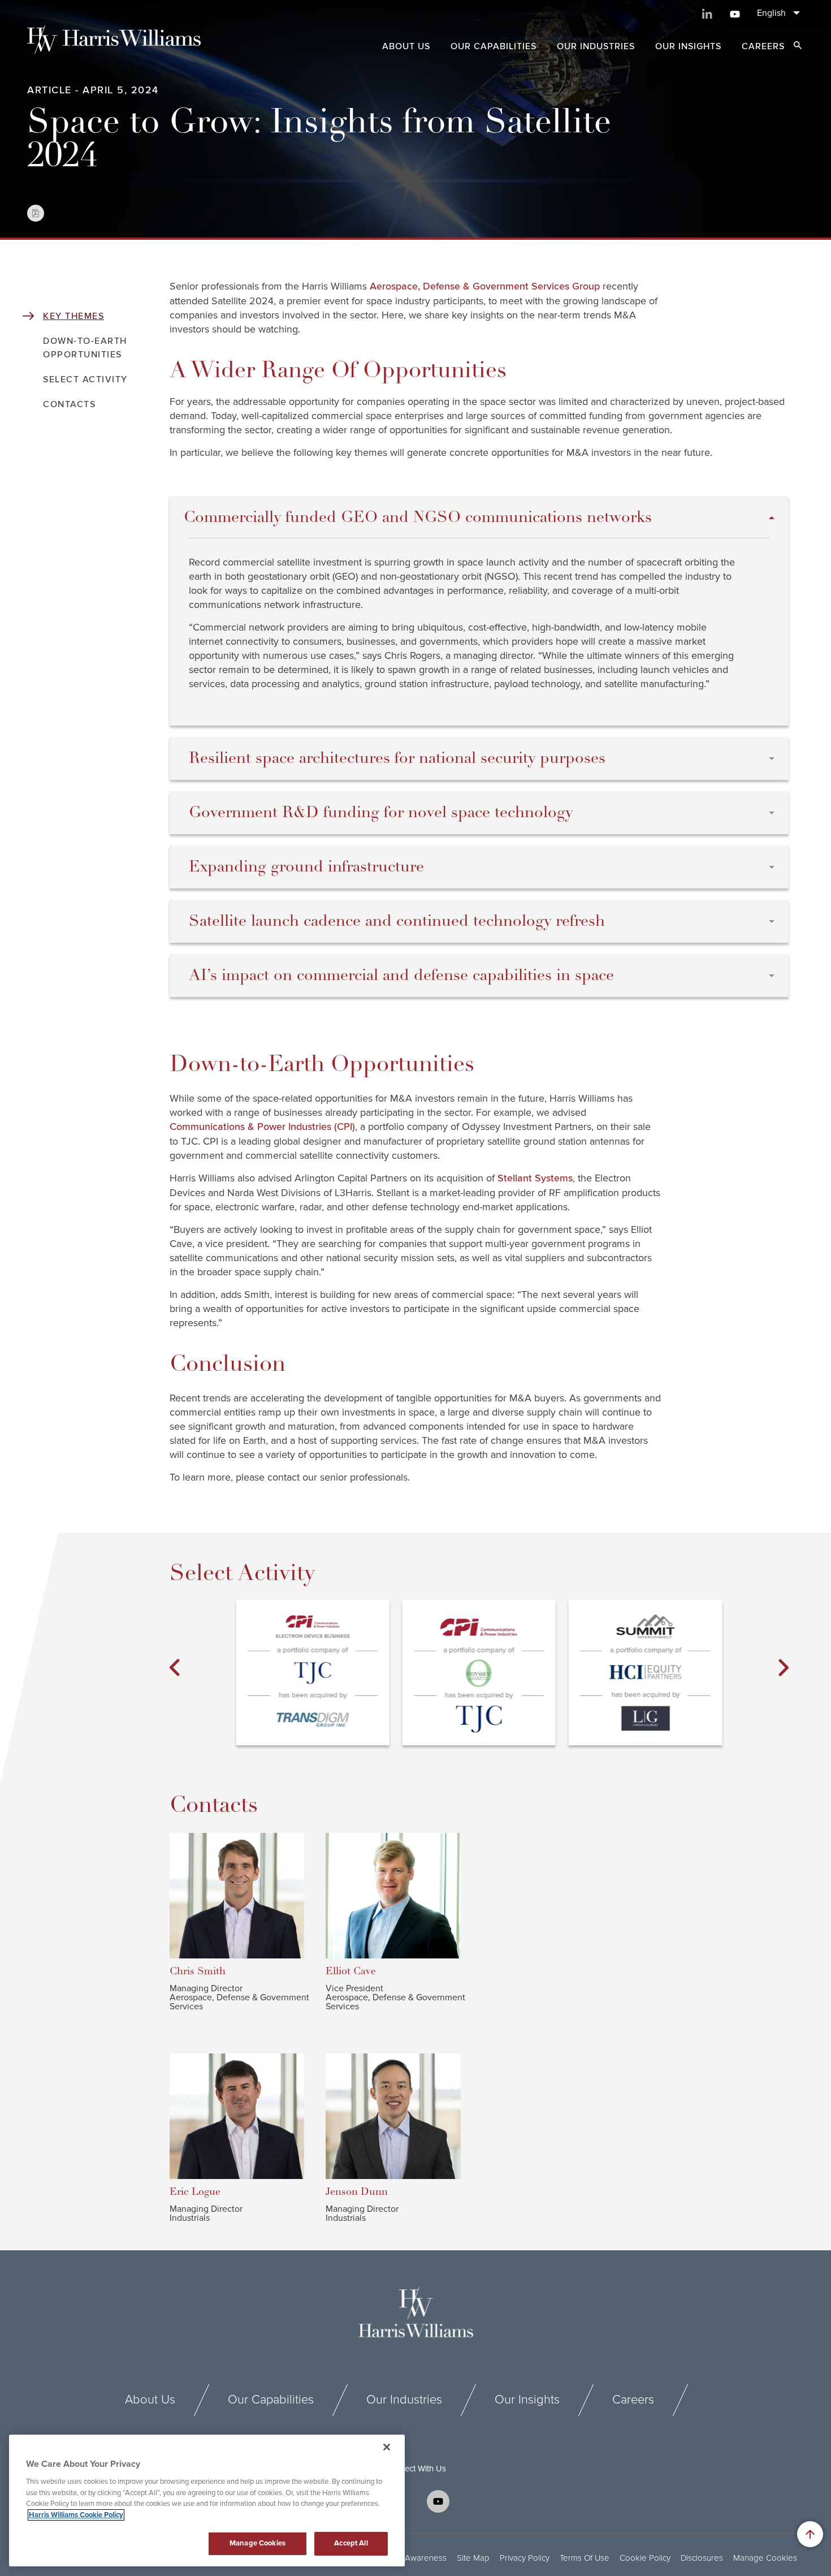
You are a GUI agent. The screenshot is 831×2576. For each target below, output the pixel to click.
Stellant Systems (535, 1179)
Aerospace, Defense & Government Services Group (485, 287)
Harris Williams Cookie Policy (76, 2515)
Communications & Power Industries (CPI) (262, 1127)
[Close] (387, 2447)
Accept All (351, 2543)
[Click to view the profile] (245, 1896)
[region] (207, 2501)
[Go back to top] (810, 2534)
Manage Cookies (765, 2558)
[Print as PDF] (36, 213)
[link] (312, 1673)
